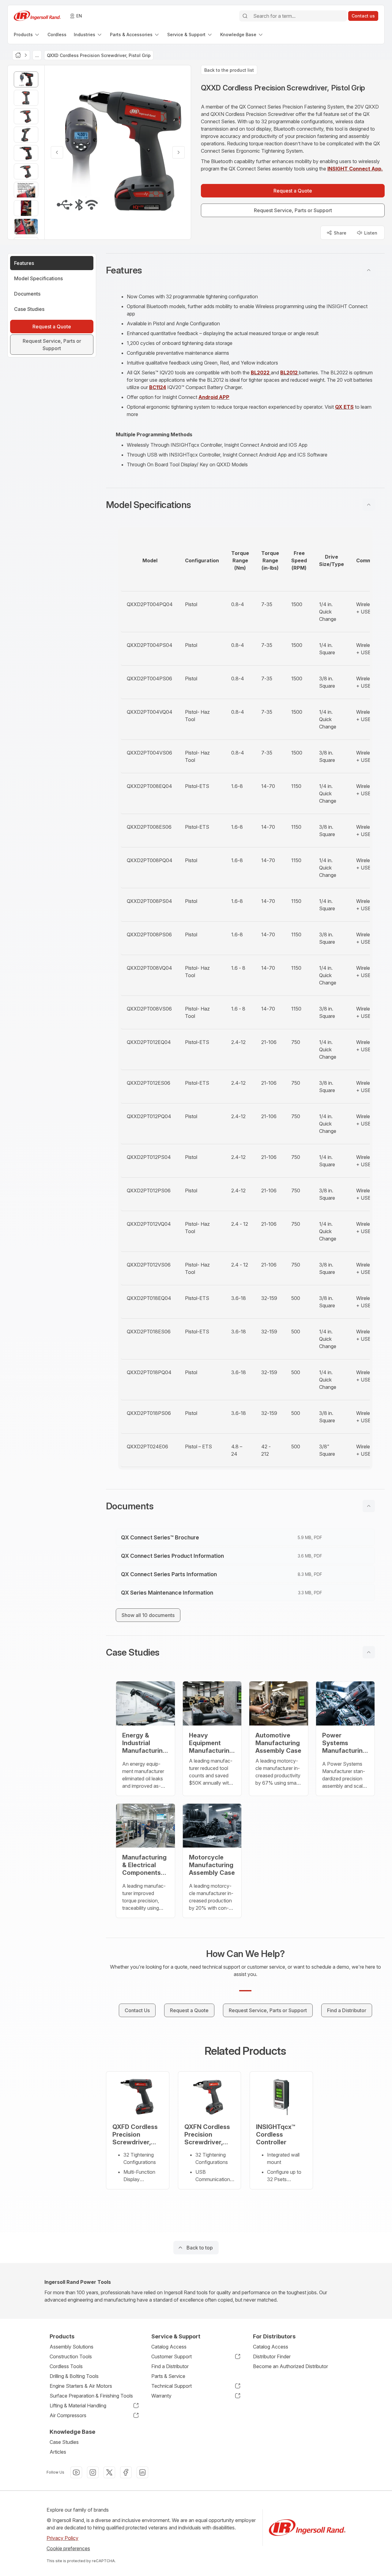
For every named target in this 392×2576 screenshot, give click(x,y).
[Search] (245, 16)
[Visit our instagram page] (93, 2472)
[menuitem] (27, 34)
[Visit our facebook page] (126, 2472)
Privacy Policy (62, 2538)
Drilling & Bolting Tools (74, 2376)
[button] (245, 270)
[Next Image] (179, 152)
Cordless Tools (66, 2366)
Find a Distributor (170, 2366)
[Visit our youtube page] (76, 2472)
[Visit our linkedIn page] (142, 2472)
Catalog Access (169, 2347)
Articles (58, 2452)
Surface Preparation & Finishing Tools (91, 2396)
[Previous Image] (57, 152)
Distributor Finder (272, 2356)
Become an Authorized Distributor (290, 2366)
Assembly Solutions (72, 2347)
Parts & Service (168, 2376)
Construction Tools (71, 2356)
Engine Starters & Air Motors (81, 2386)
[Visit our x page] (109, 2472)
